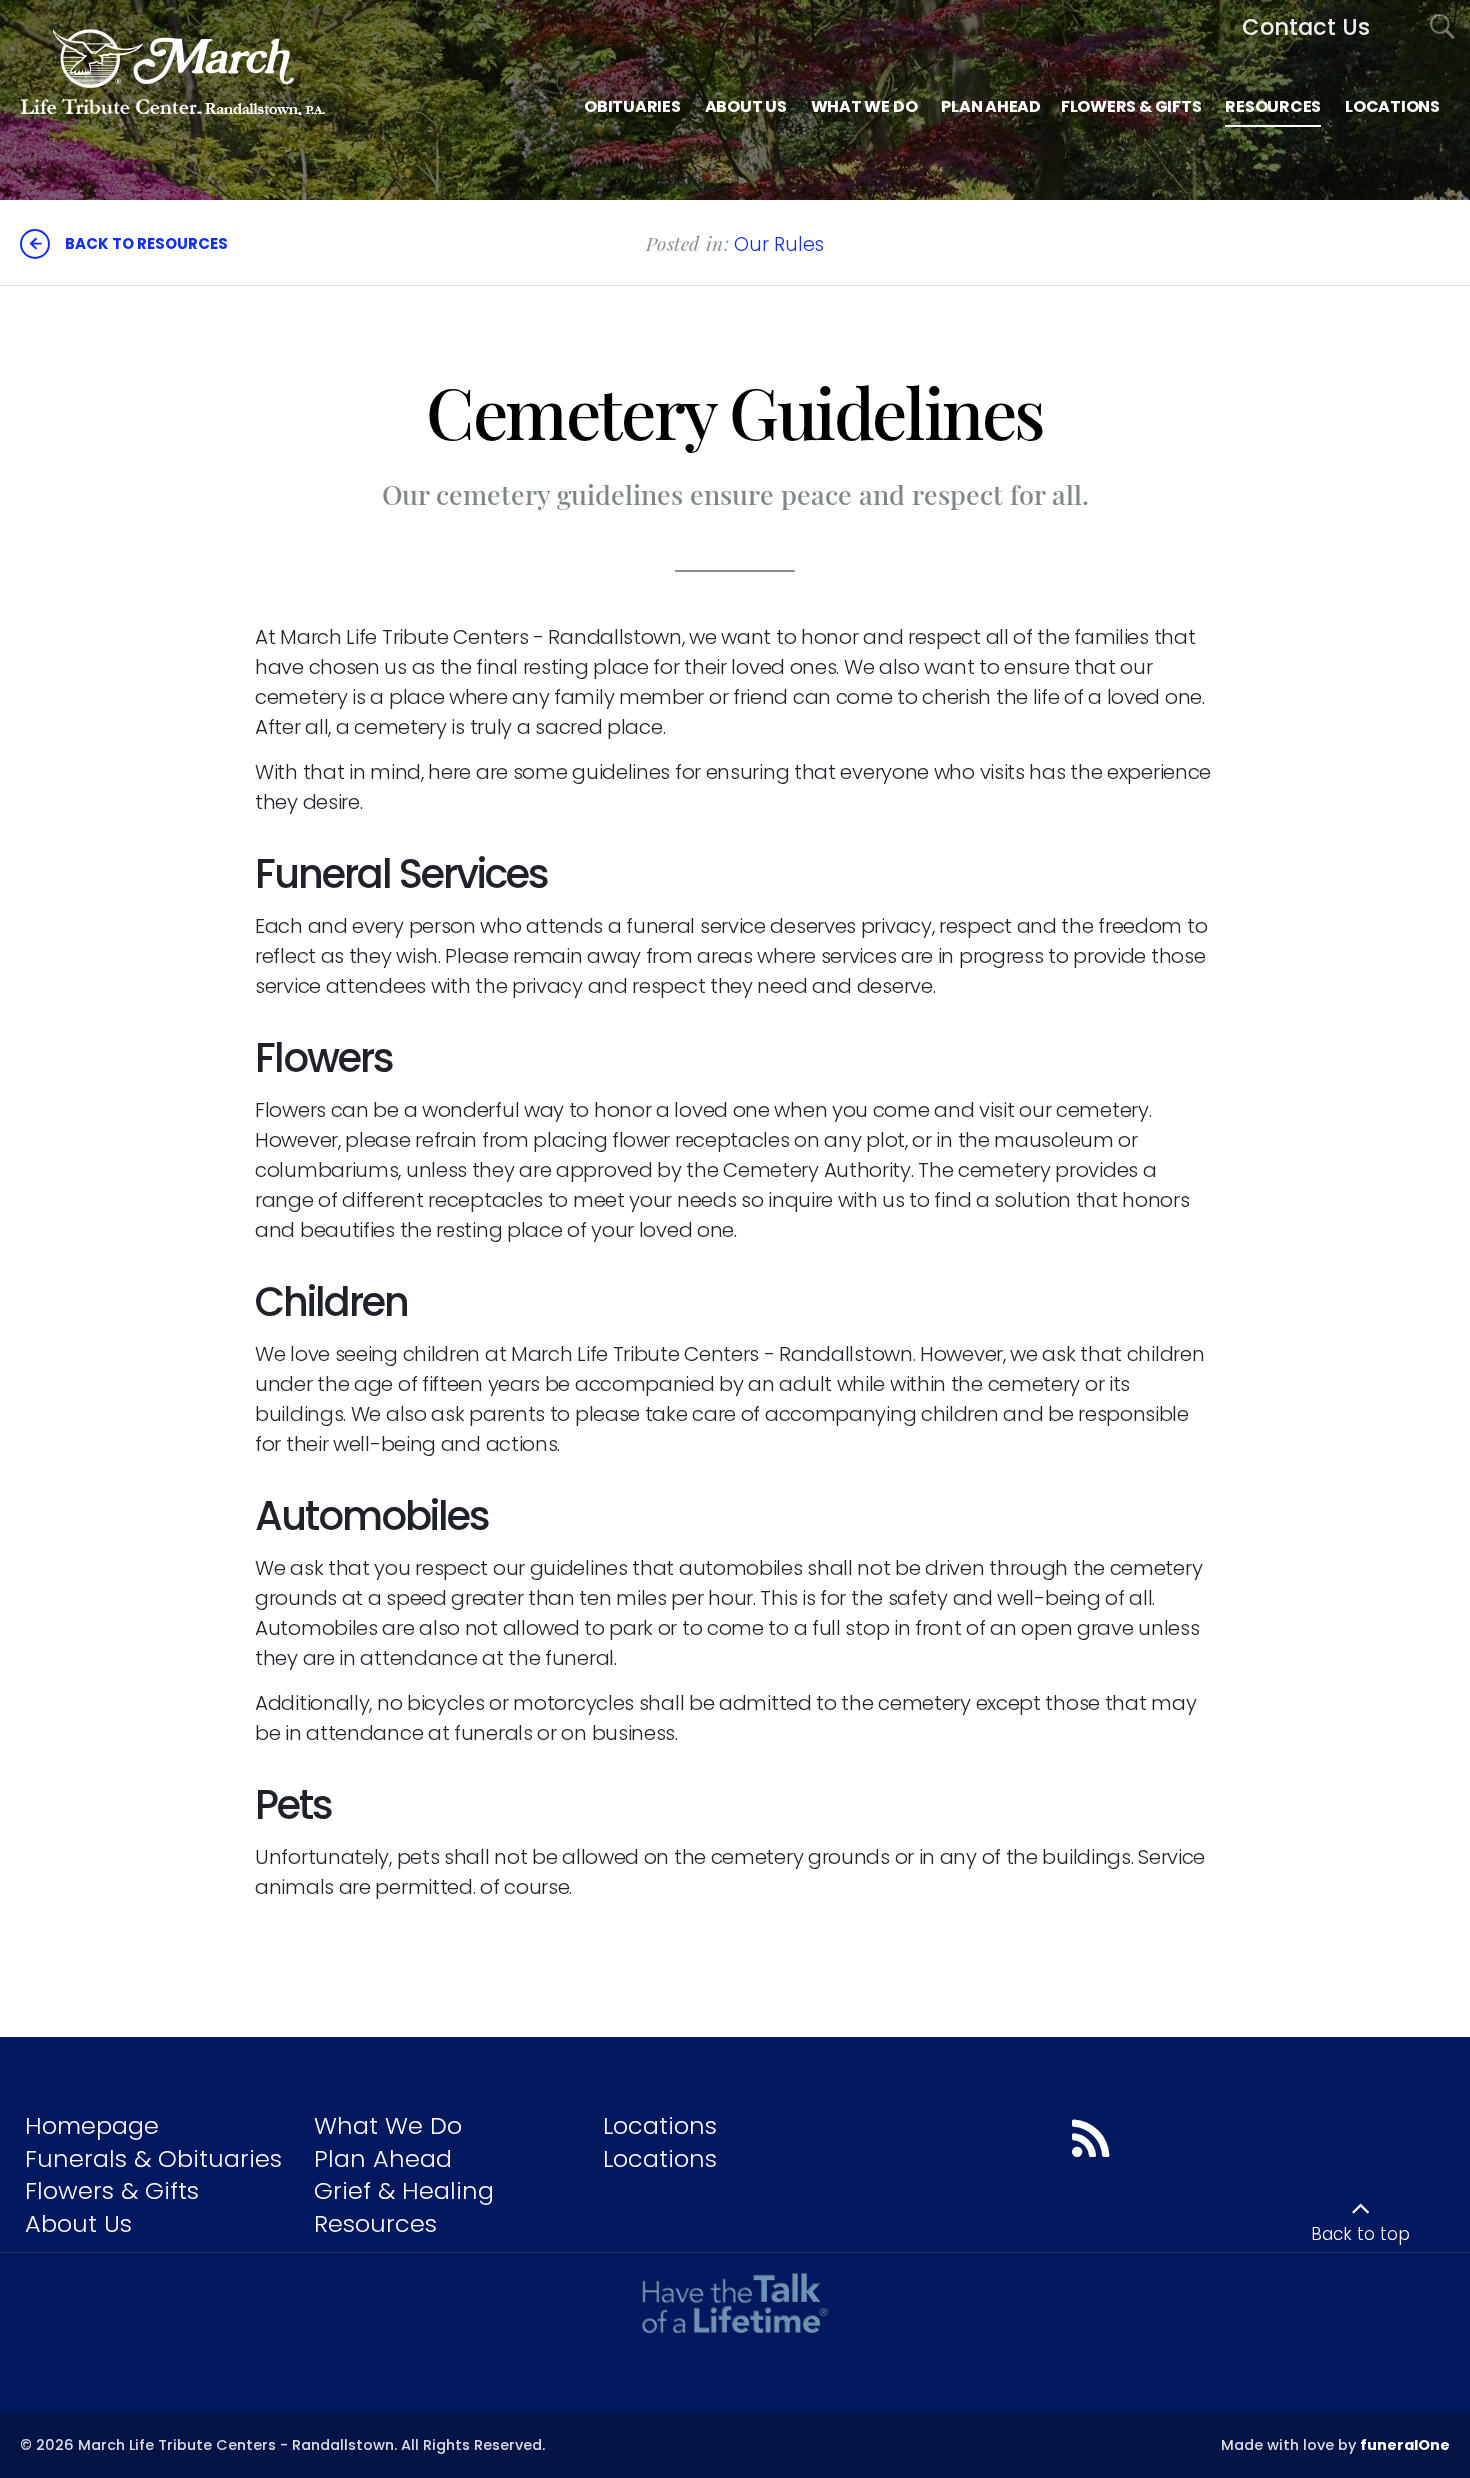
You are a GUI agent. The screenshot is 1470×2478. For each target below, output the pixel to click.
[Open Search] (1442, 27)
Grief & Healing (404, 2190)
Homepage (92, 2125)
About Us (78, 2223)
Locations (660, 2125)
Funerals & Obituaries (153, 2158)
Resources (375, 2223)
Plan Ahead (383, 2158)
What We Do (388, 2125)
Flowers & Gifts (112, 2190)
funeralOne (1405, 2445)
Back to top (1360, 2234)
